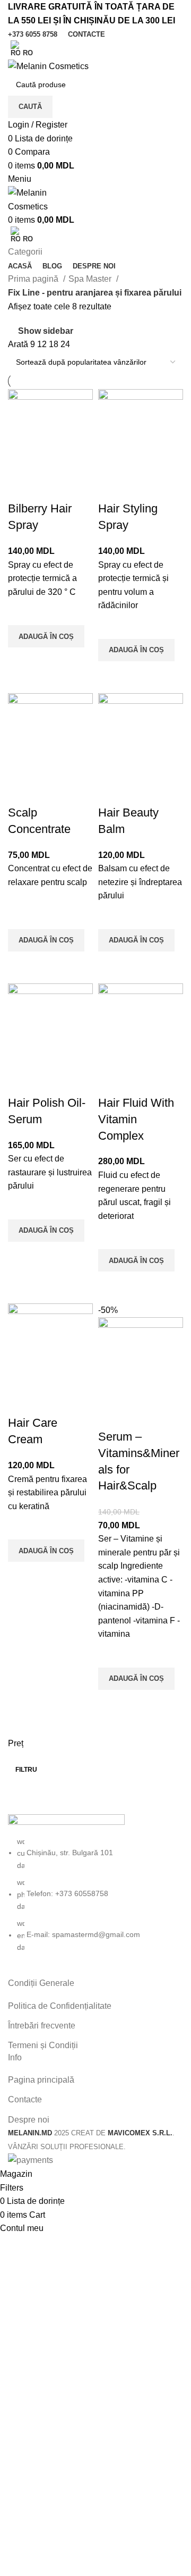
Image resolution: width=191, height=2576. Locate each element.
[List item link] (95, 1895)
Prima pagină (34, 279)
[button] (46, 636)
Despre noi (29, 2120)
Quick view (21, 661)
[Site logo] (48, 66)
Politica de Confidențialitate (60, 2006)
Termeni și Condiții (43, 2045)
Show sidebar (46, 331)
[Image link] (66, 1824)
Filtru (26, 1770)
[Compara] (21, 487)
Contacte (25, 2099)
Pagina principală (41, 2080)
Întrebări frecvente (42, 2026)
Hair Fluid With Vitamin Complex (136, 1119)
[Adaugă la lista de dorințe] (21, 612)
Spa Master (91, 279)
